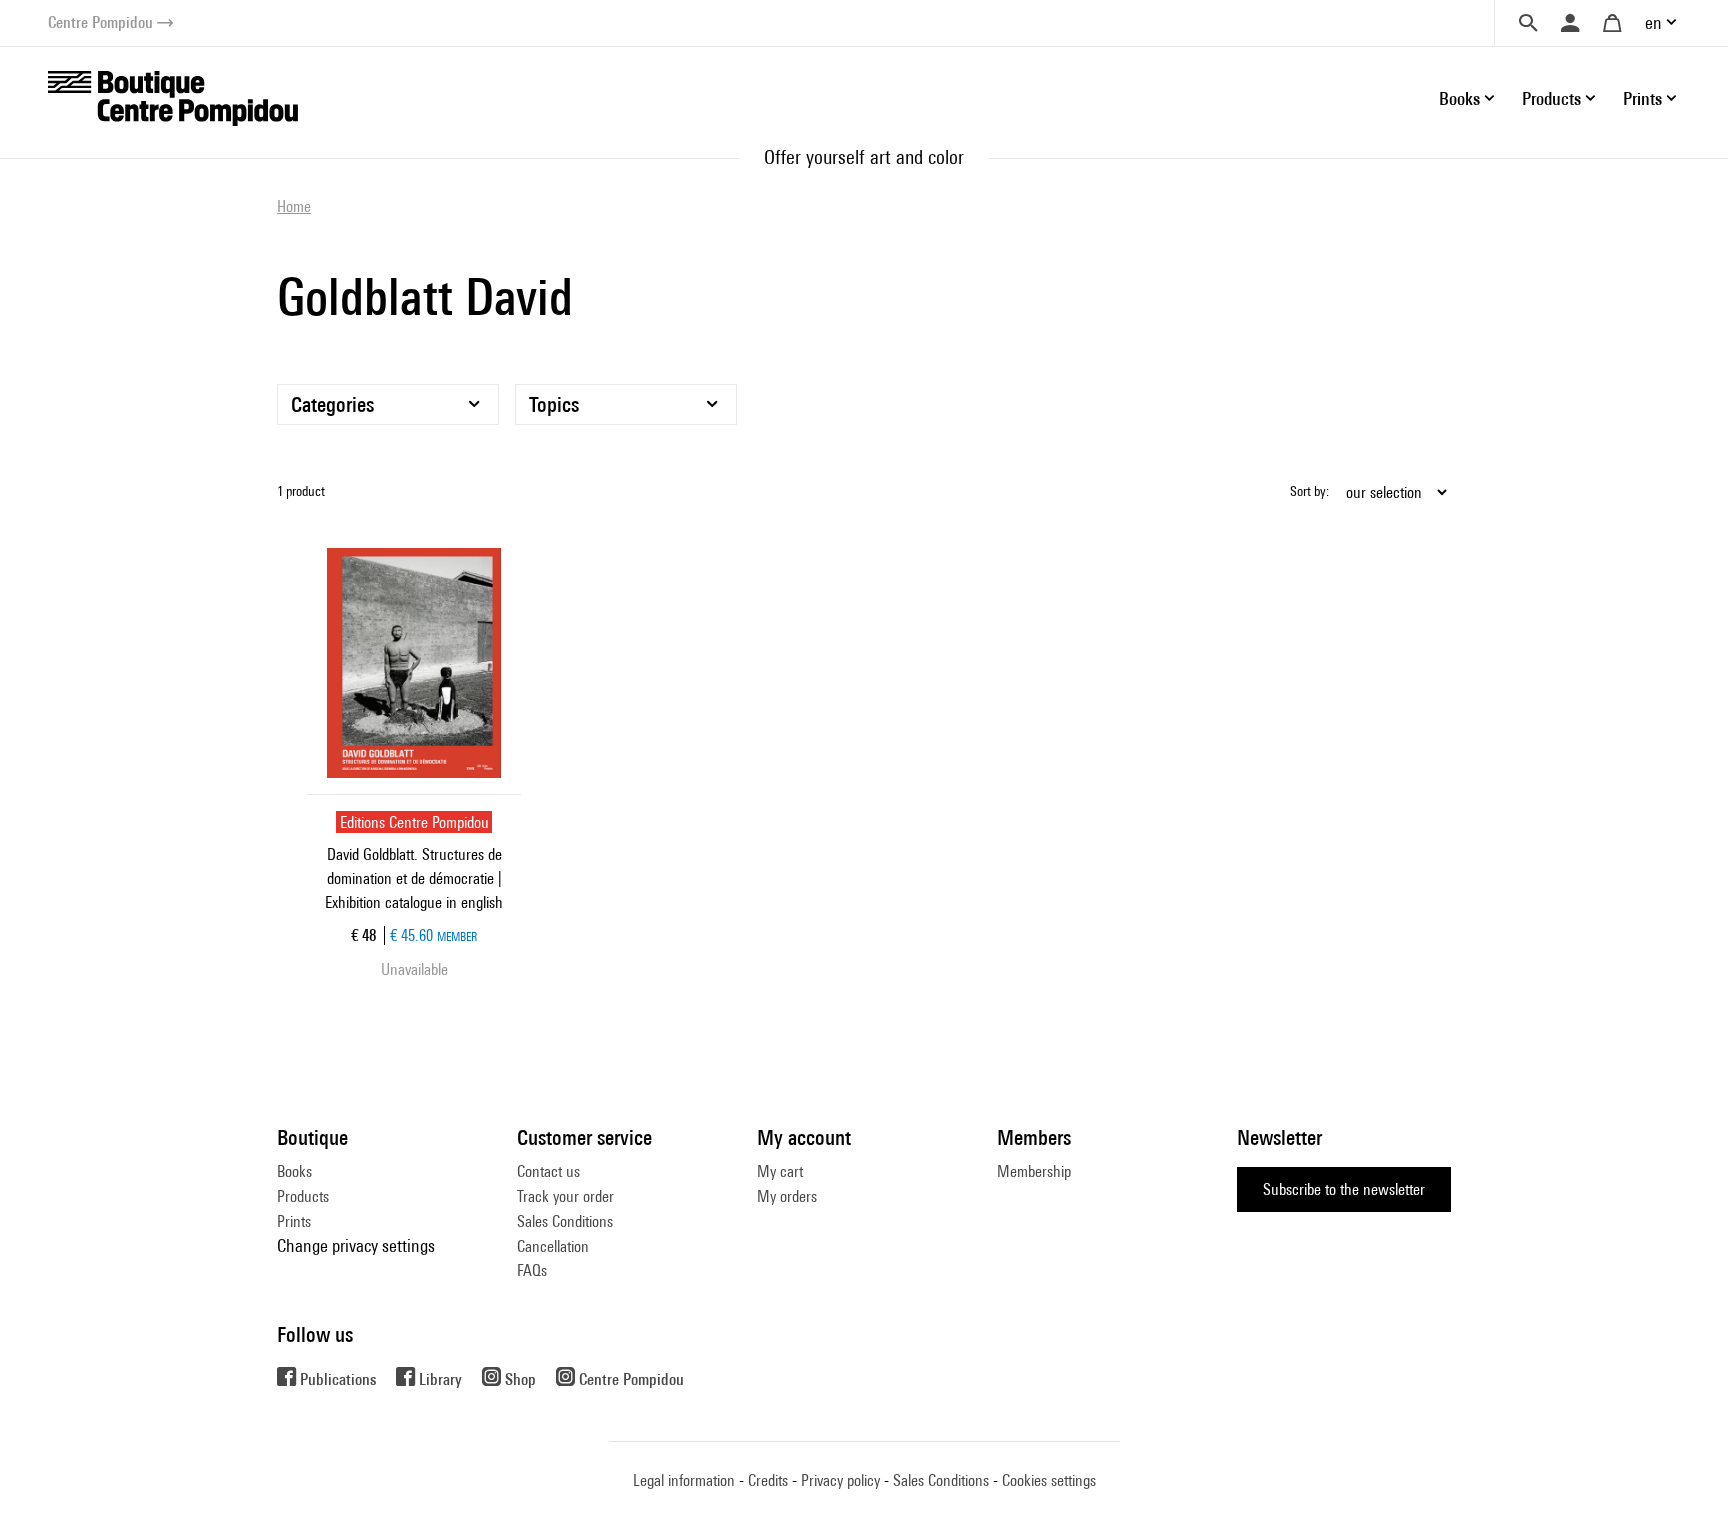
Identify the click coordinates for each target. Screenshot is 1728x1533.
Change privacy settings (356, 1245)
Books (294, 1171)
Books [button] (1459, 98)
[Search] (1528, 23)
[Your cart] (1612, 23)
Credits (768, 1480)
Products (303, 1196)
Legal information (684, 1480)
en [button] (1653, 22)
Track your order (565, 1196)
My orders (787, 1196)
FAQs (532, 1270)
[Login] (1570, 23)
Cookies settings (1049, 1480)
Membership (1034, 1171)
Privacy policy (840, 1480)
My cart (780, 1171)
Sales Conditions (565, 1221)
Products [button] (1551, 98)
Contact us (548, 1171)
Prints (294, 1221)
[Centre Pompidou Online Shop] (173, 96)
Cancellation (553, 1246)
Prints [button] (1642, 98)
